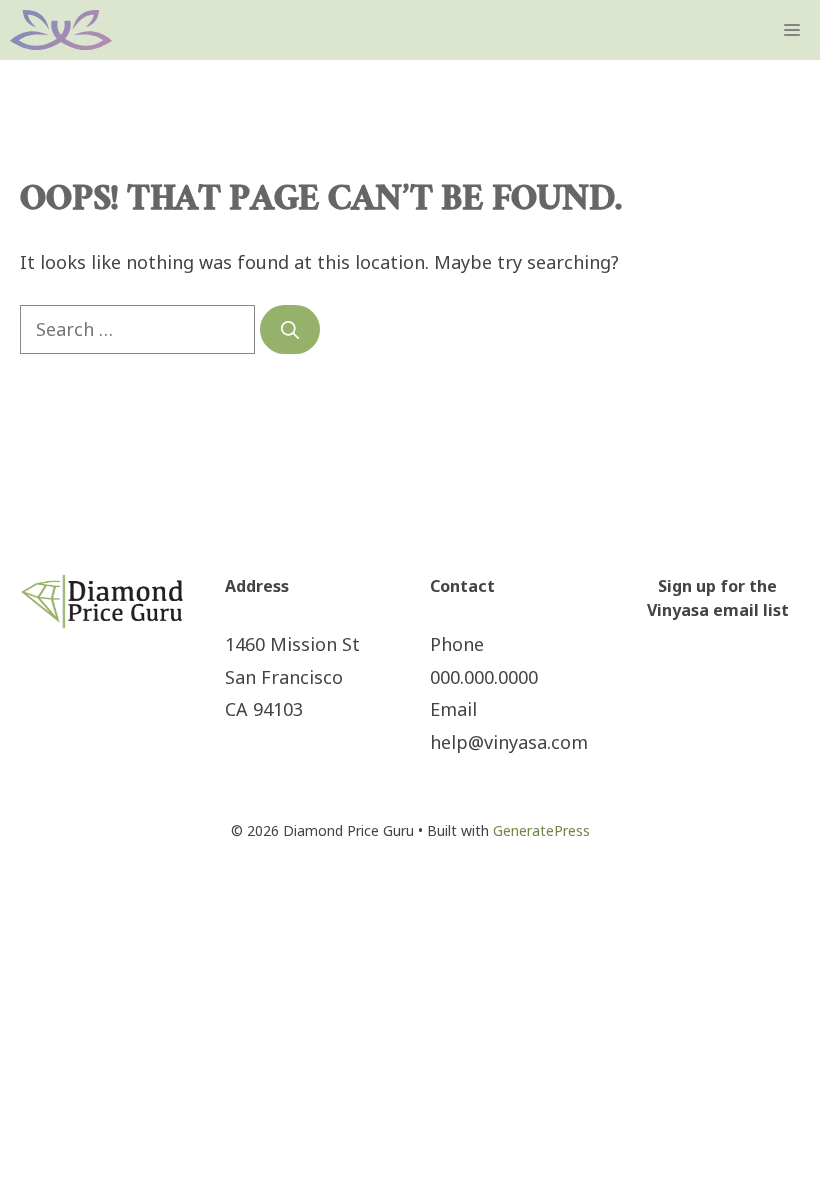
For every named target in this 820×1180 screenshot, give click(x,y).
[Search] (290, 329)
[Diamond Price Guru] (61, 30)
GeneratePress (541, 830)
